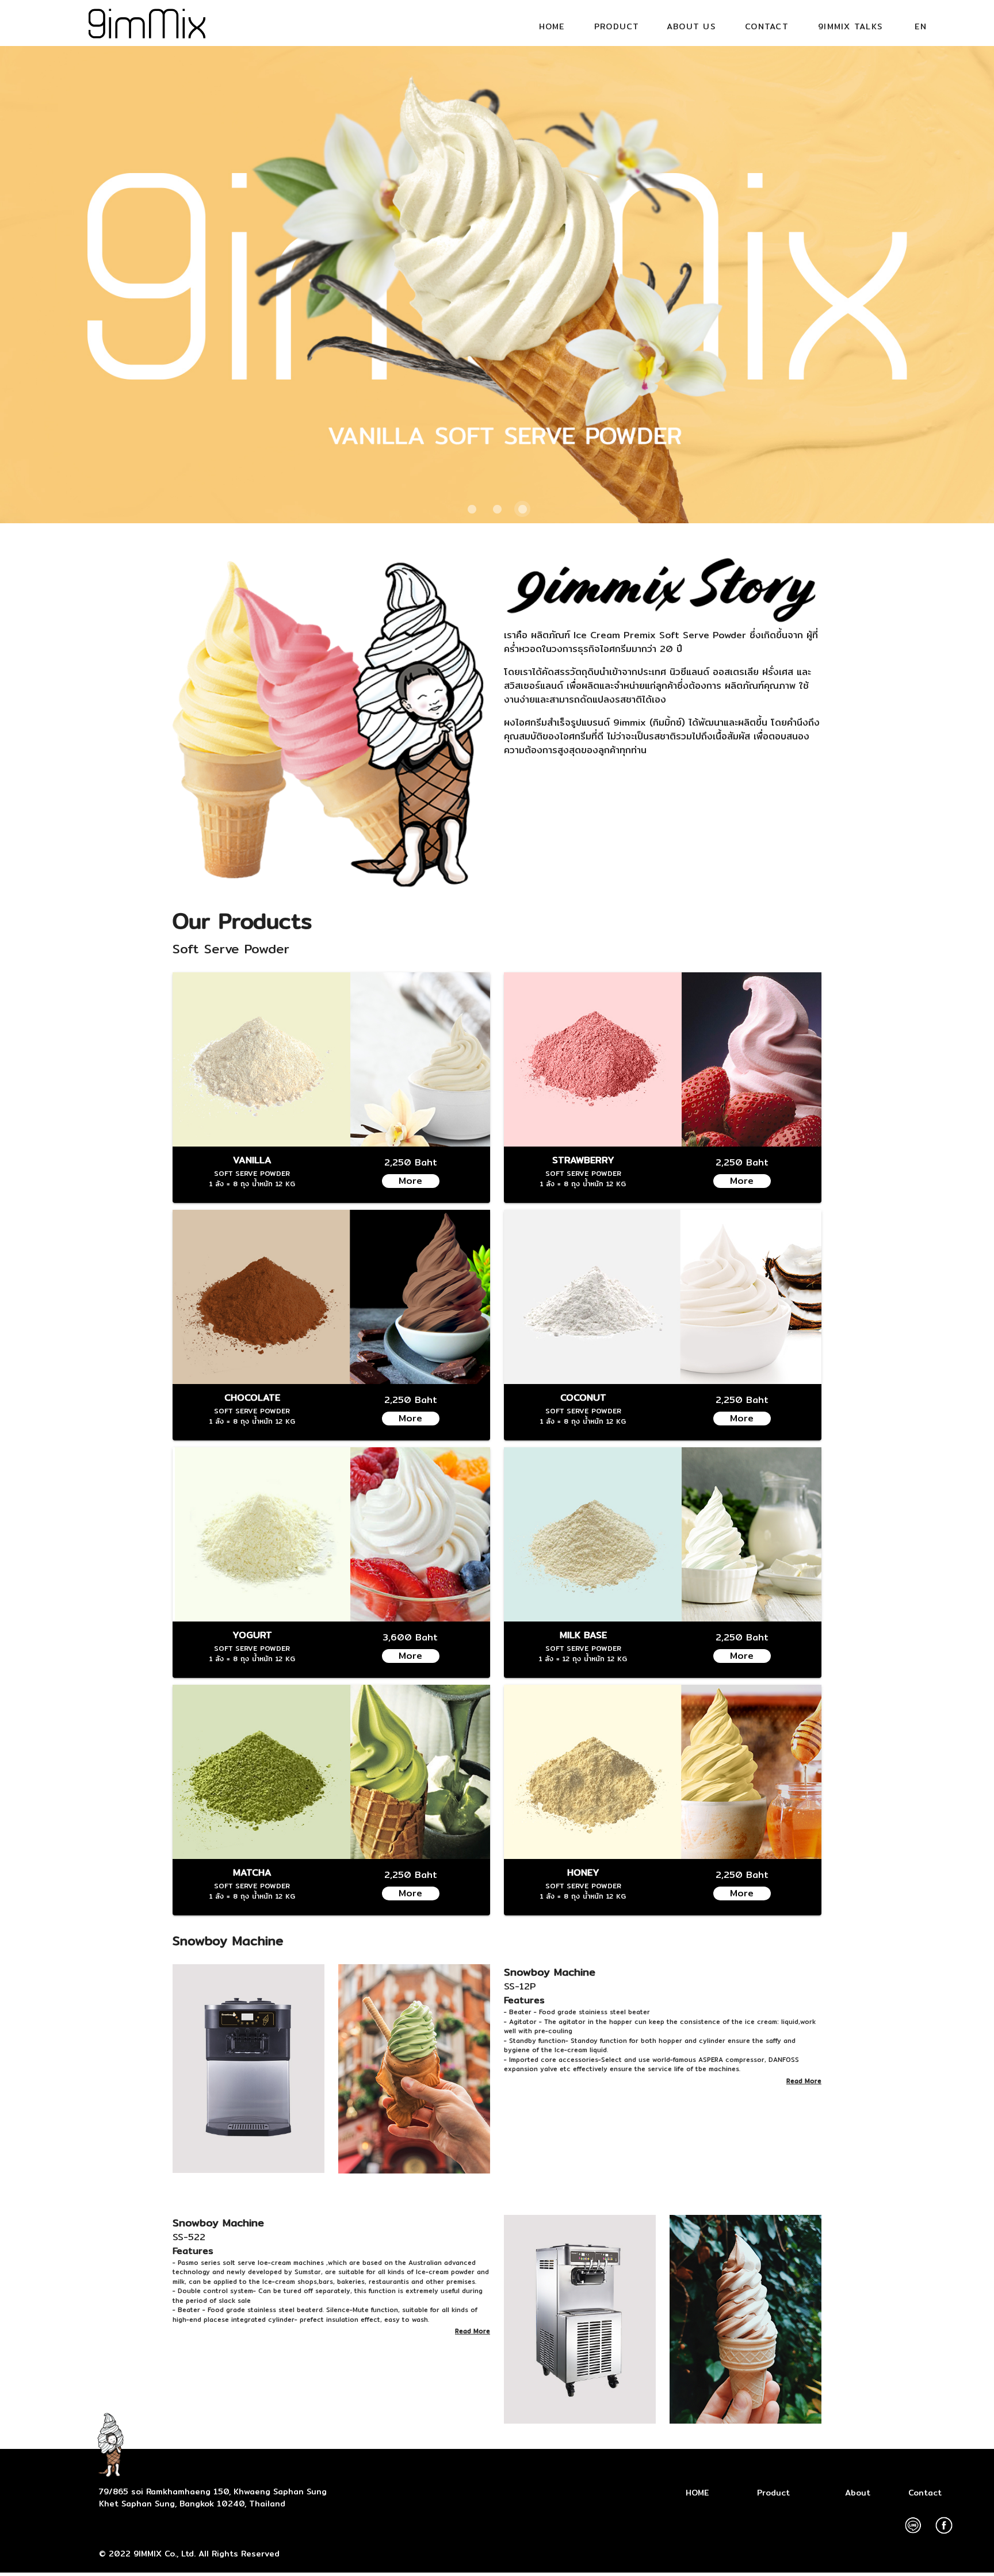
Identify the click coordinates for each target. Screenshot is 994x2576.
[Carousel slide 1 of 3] (472, 509)
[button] (617, 26)
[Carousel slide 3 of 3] (522, 509)
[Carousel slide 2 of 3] (497, 509)
